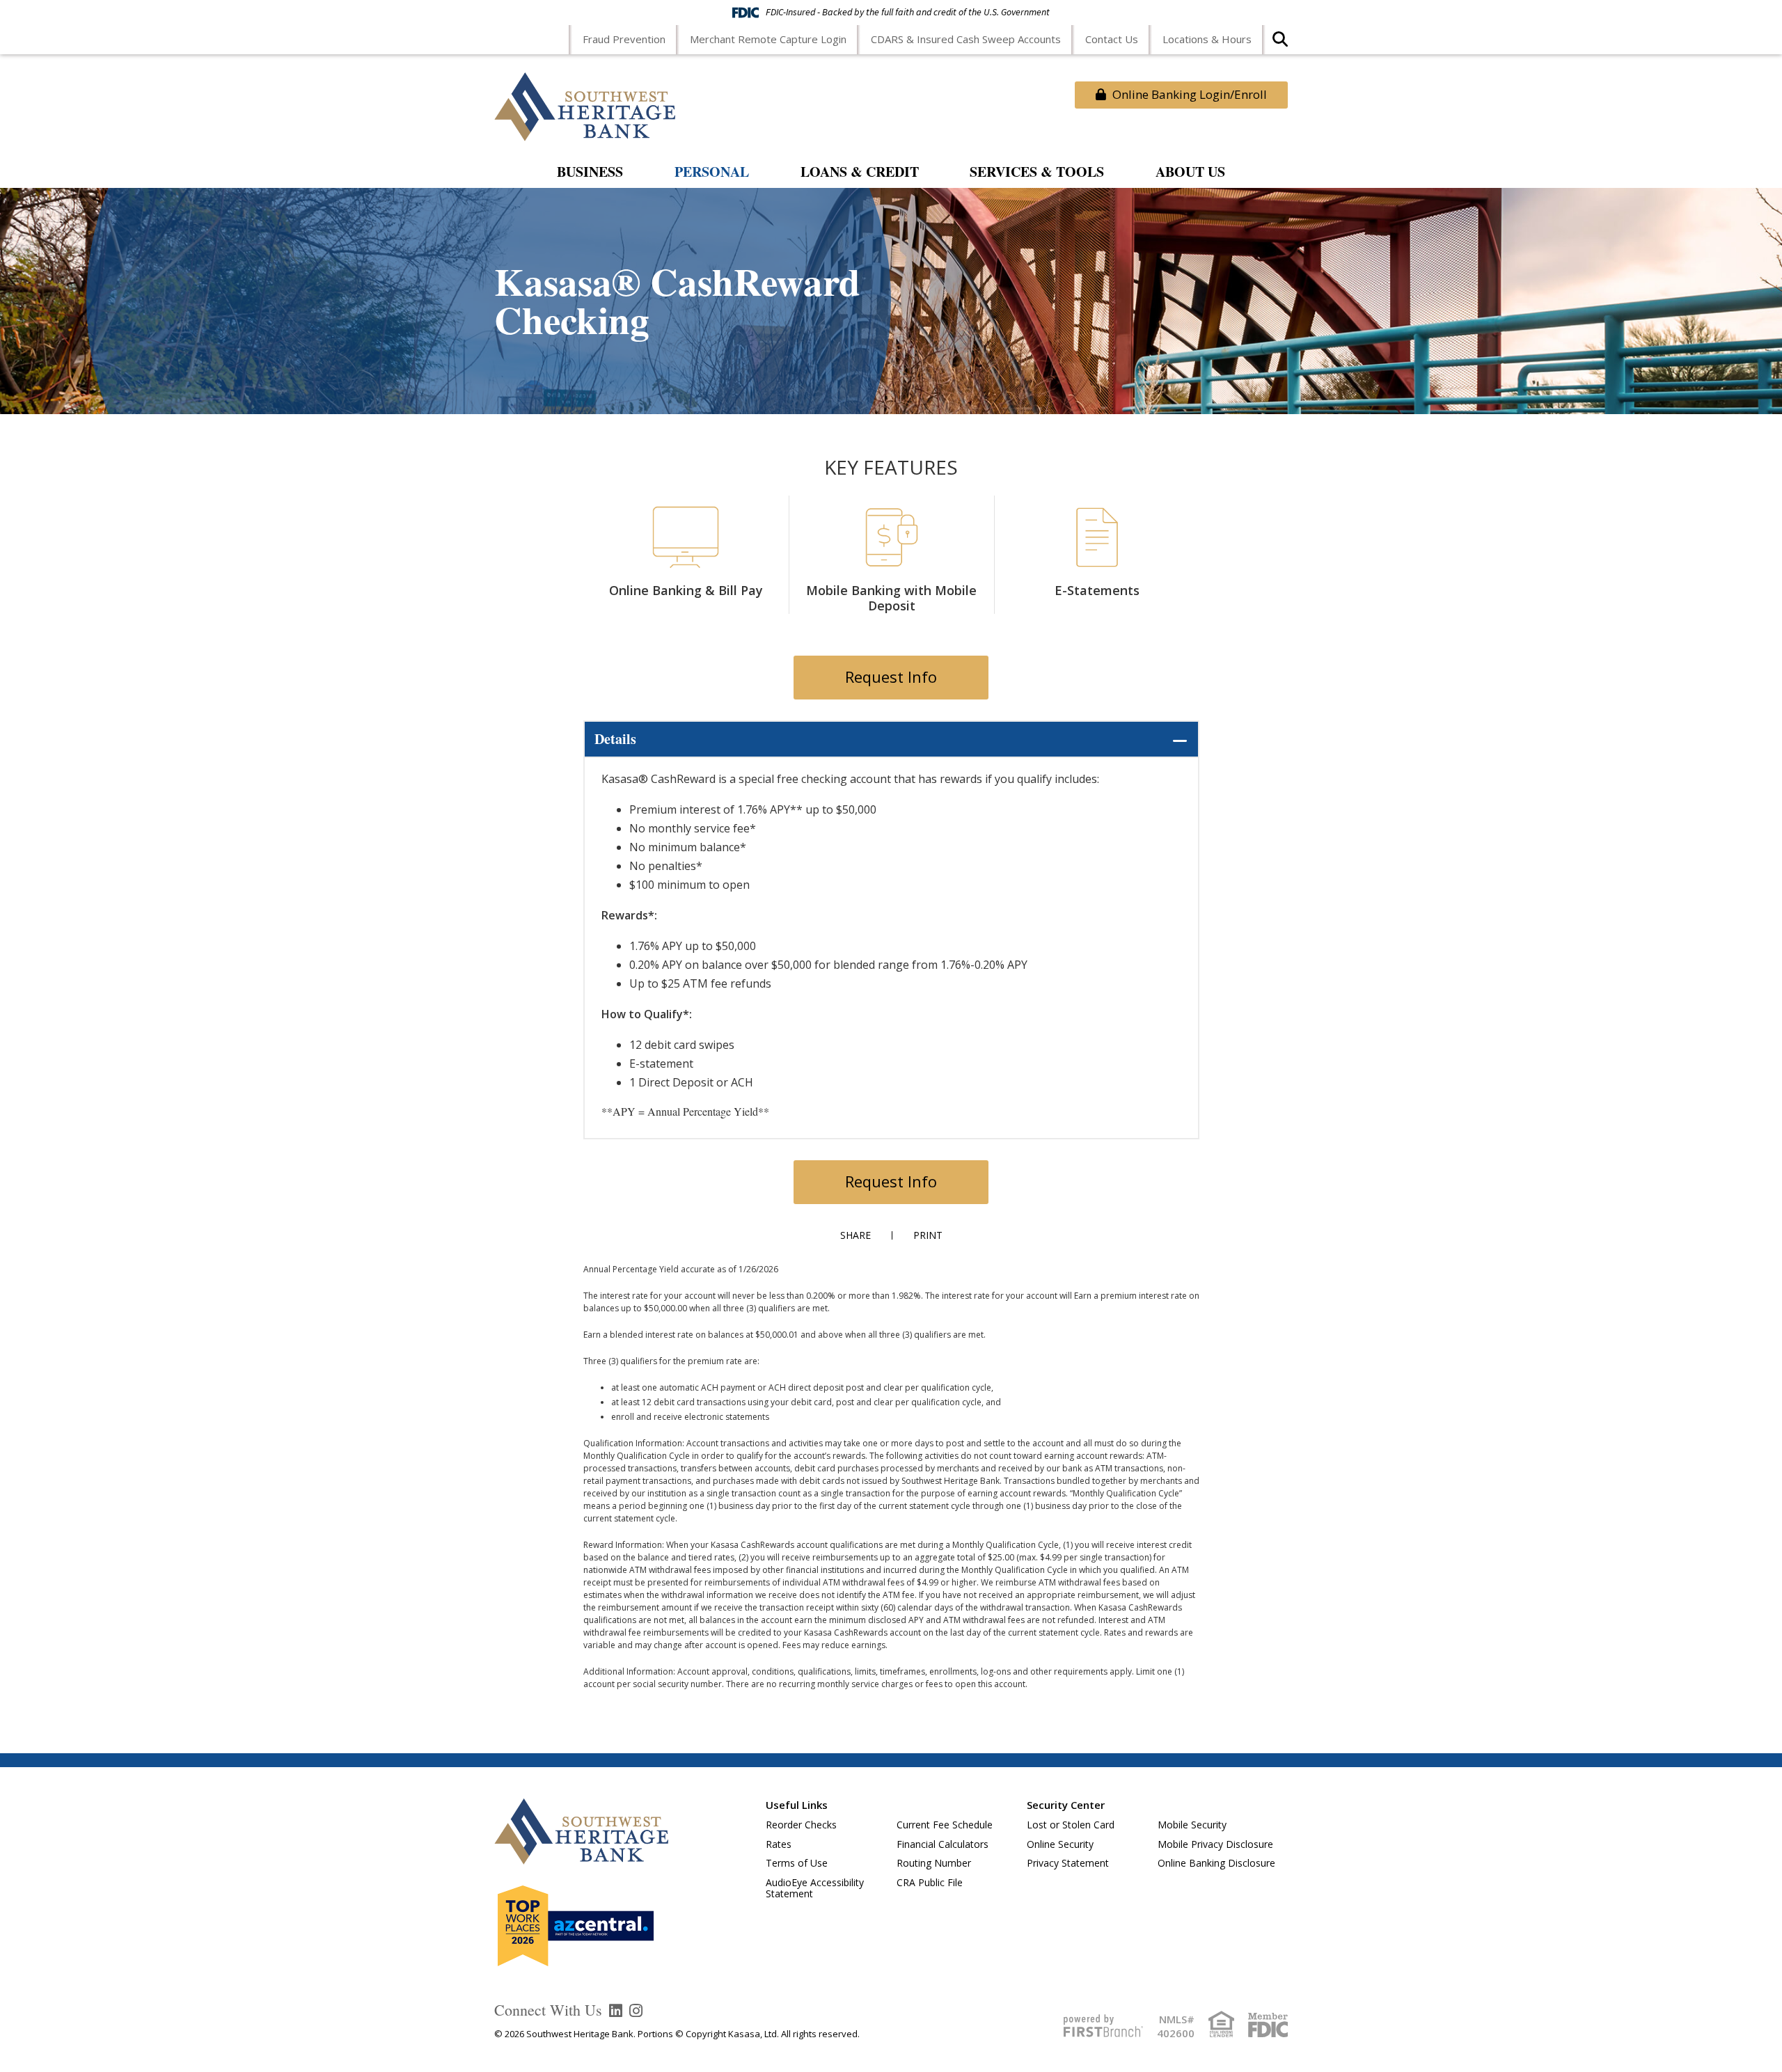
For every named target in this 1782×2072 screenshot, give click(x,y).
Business (590, 173)
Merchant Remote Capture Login (768, 39)
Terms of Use (797, 1863)
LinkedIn (616, 2011)
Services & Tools (1037, 173)
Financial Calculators (943, 1844)
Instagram (636, 2011)
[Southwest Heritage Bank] (585, 105)
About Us (1190, 173)
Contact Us (1112, 39)
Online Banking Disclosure (1216, 1863)
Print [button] (928, 1235)
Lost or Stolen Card (1071, 1825)
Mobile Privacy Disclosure (1215, 1844)
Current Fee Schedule (945, 1825)
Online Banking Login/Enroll (1188, 94)
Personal (712, 173)
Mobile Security (1192, 1825)
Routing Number (934, 1863)
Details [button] (615, 739)
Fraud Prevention (624, 39)
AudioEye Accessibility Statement (815, 1888)
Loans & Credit (860, 173)
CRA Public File (930, 1882)
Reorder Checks (801, 1825)
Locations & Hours (1207, 39)
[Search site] (1280, 44)
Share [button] (855, 1235)
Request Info (891, 677)
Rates (779, 1844)
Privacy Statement (1068, 1863)
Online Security (1060, 1844)
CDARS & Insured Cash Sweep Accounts (966, 39)
